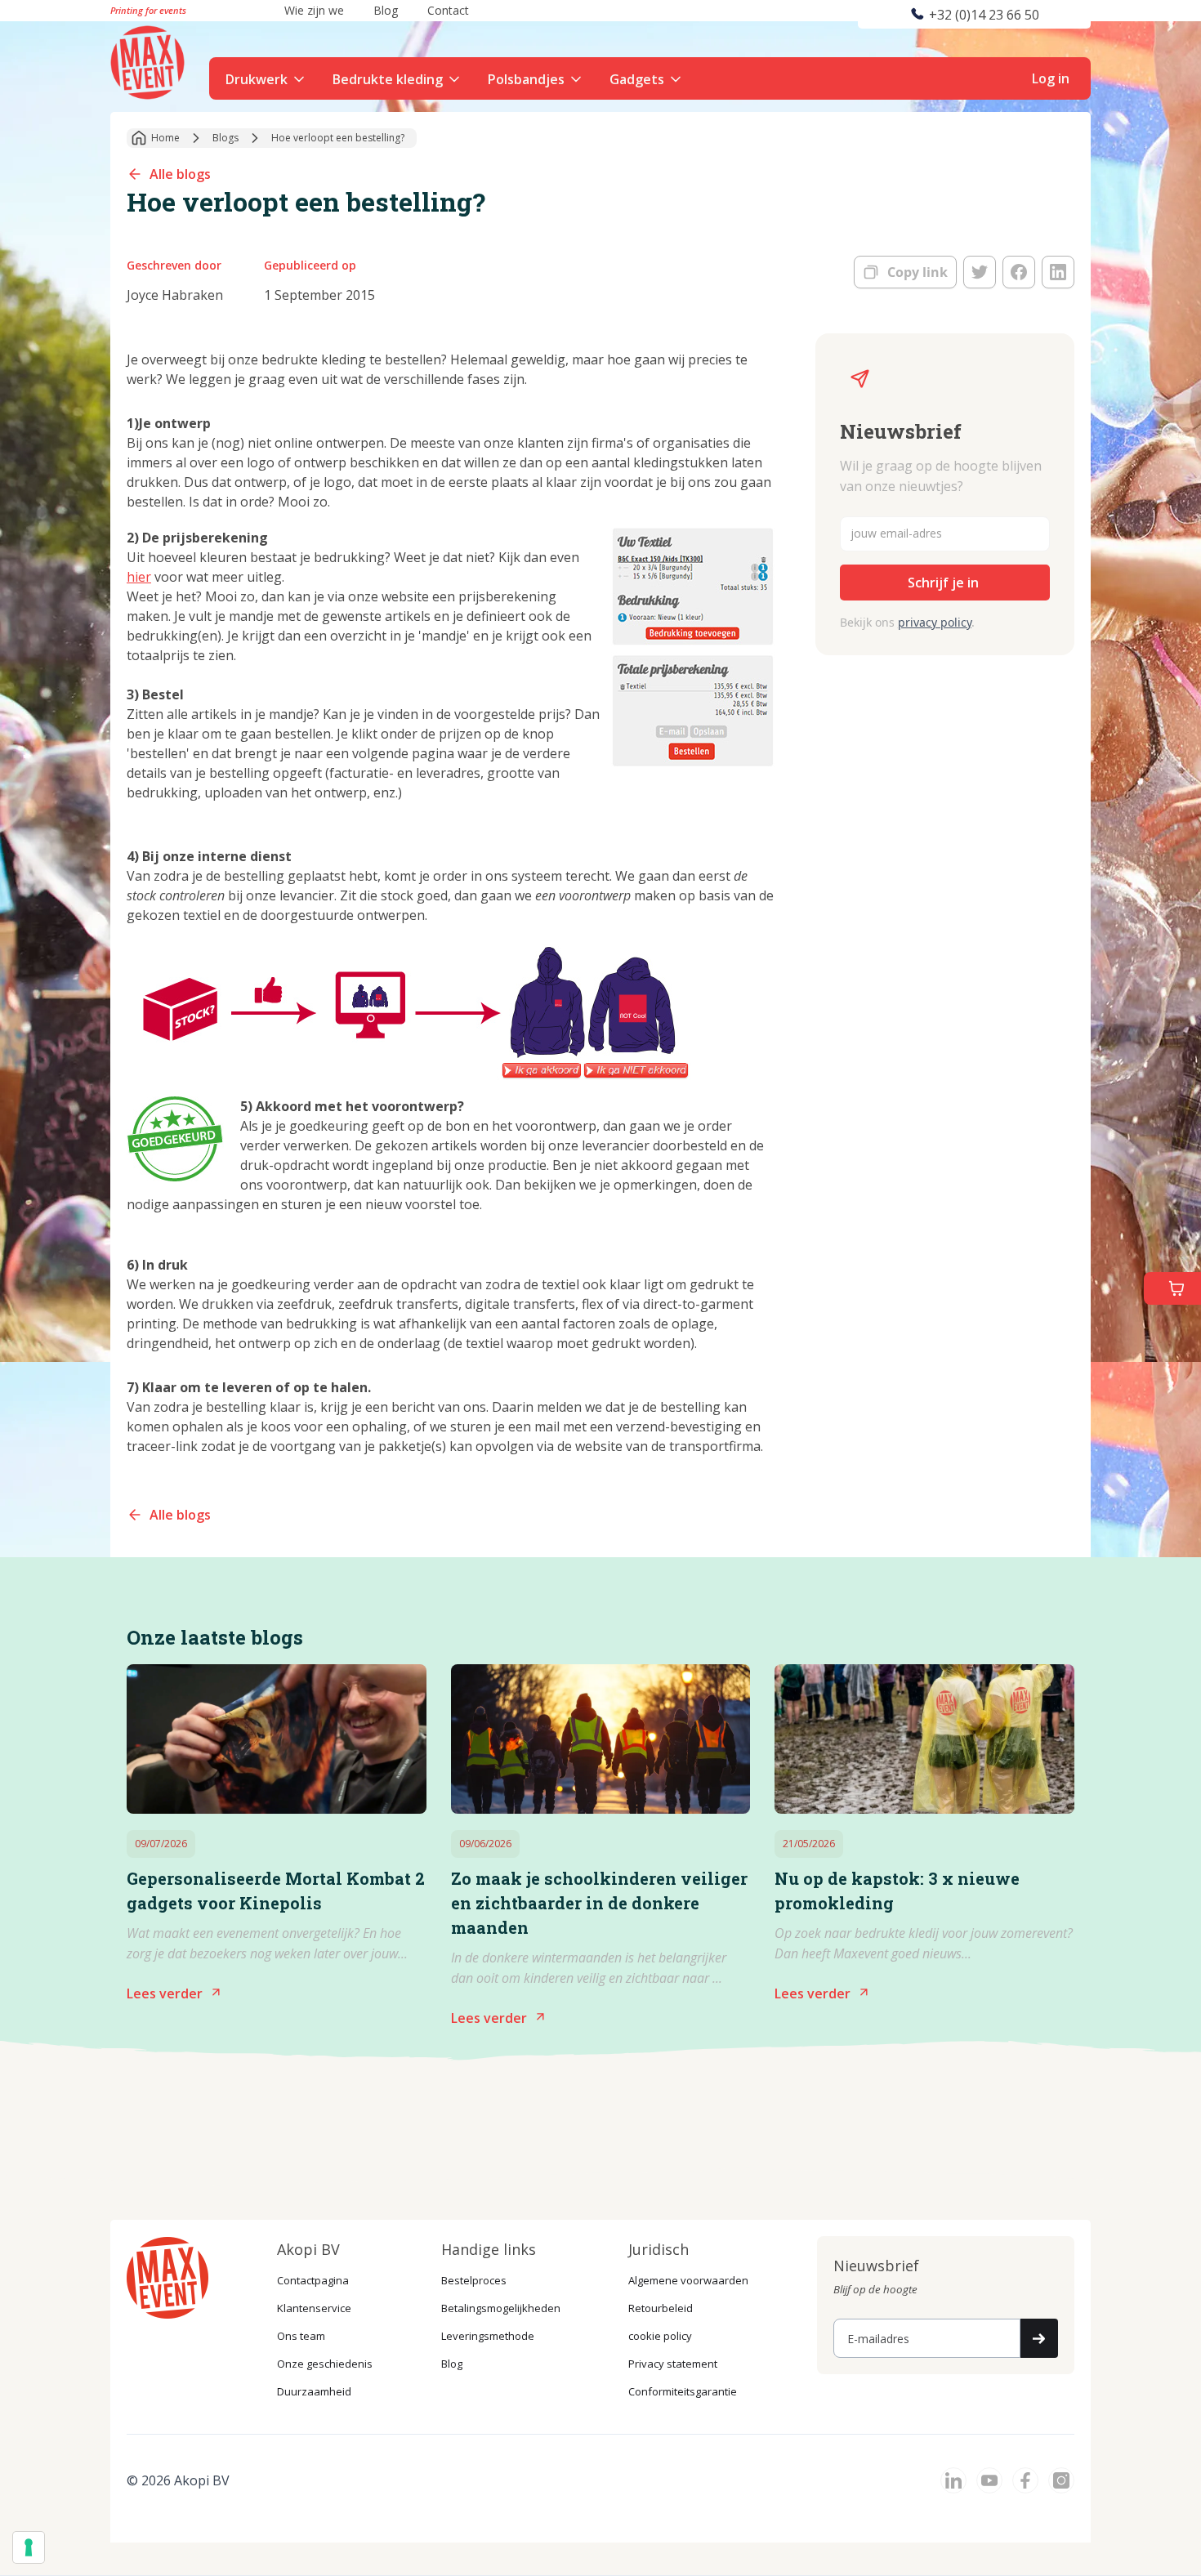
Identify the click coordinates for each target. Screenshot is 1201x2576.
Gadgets (637, 79)
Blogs (225, 138)
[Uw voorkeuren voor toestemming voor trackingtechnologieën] (29, 2547)
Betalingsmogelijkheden (501, 2308)
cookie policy (660, 2336)
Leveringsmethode (488, 2336)
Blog (452, 2364)
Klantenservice (314, 2308)
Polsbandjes (526, 79)
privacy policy (935, 622)
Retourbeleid (661, 2308)
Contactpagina (313, 2280)
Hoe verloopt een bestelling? (338, 138)
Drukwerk (257, 79)
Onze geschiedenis (325, 2364)
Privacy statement (673, 2364)
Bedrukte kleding (388, 79)
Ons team (301, 2336)
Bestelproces (474, 2280)
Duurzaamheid (314, 2391)
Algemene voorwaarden (688, 2280)
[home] (150, 60)
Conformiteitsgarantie (683, 2391)
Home (165, 138)
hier (139, 577)
